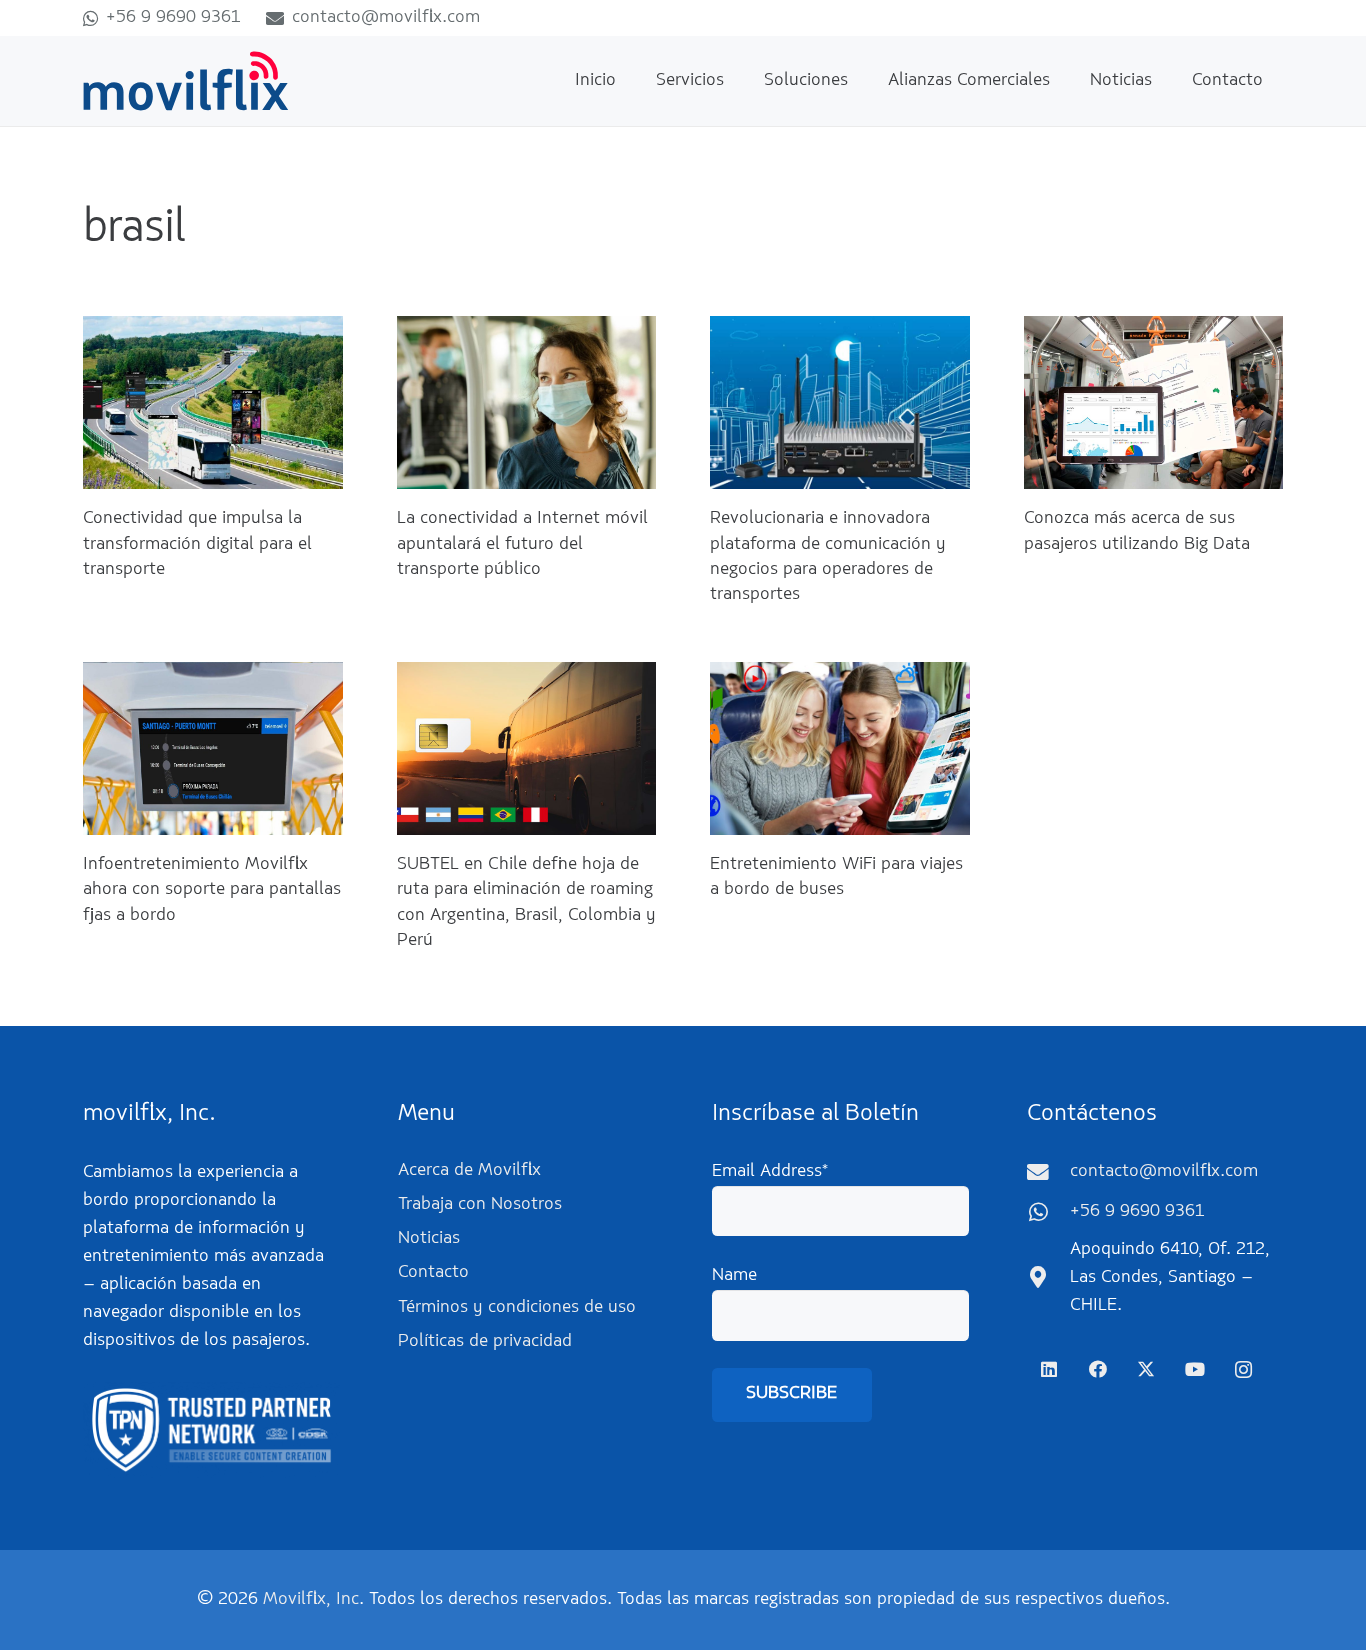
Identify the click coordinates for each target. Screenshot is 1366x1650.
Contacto (433, 1273)
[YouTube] (1194, 1369)
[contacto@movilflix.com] (1048, 1173)
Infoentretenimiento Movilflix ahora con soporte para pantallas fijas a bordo (212, 890)
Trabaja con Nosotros (480, 1205)
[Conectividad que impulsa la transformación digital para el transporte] (213, 402)
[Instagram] (1243, 1369)
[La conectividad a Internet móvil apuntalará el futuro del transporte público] (527, 402)
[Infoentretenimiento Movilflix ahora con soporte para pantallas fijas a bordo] (213, 748)
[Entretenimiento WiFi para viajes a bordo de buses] (840, 748)
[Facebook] (1097, 1369)
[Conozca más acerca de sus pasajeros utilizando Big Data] (1154, 402)
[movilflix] (186, 81)
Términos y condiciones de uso (517, 1308)
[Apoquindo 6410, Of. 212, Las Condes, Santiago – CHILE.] (1048, 1278)
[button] (740, 81)
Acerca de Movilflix (469, 1171)
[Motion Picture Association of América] (211, 1430)
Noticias (429, 1239)
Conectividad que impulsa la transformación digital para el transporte (197, 544)
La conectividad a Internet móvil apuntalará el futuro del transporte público (522, 544)
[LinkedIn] (1049, 1369)
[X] (1146, 1369)
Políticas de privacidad (485, 1342)
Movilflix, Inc (311, 1600)
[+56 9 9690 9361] (1048, 1213)
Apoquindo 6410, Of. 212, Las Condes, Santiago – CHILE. (1170, 1278)
